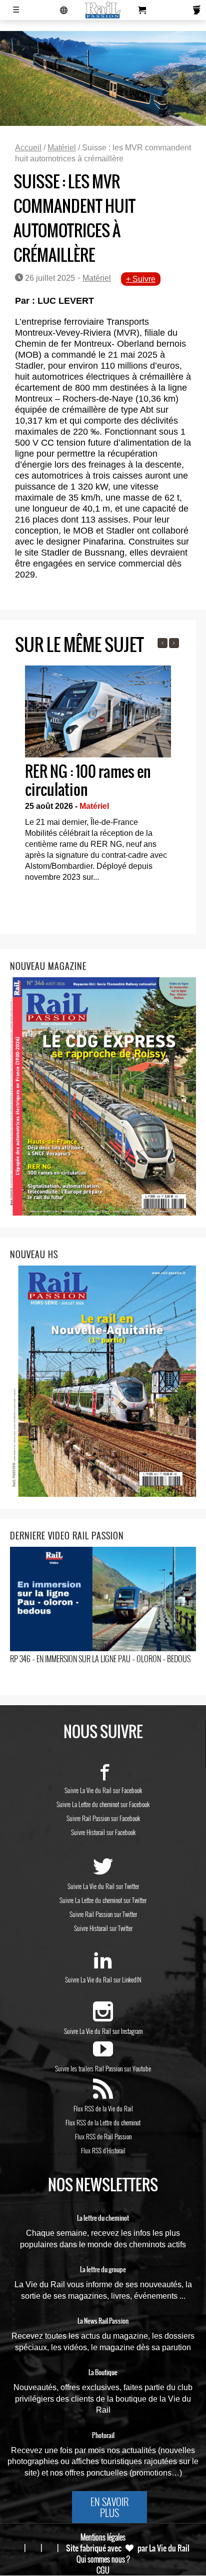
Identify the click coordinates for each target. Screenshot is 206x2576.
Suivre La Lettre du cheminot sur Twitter (103, 1900)
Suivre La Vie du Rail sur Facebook (103, 1790)
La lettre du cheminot (103, 2218)
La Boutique (103, 2373)
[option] (98, 777)
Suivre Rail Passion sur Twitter (103, 1914)
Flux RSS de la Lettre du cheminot (103, 2122)
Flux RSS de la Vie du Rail (103, 2108)
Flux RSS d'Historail (103, 2150)
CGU (103, 2570)
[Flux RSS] (103, 2094)
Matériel (62, 148)
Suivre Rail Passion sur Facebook (103, 1818)
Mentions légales (103, 2537)
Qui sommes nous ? (103, 2559)
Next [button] (174, 643)
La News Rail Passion (103, 2321)
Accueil (28, 148)
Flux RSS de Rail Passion (103, 2136)
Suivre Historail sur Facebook (103, 1832)
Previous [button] (162, 643)
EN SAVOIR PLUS (109, 2507)
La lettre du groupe (103, 2270)
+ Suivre (141, 279)
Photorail (103, 2436)
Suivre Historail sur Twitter (103, 1928)
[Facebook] (103, 1776)
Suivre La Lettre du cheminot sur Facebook (103, 1804)
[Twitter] (103, 1872)
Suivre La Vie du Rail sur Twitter (103, 1886)
